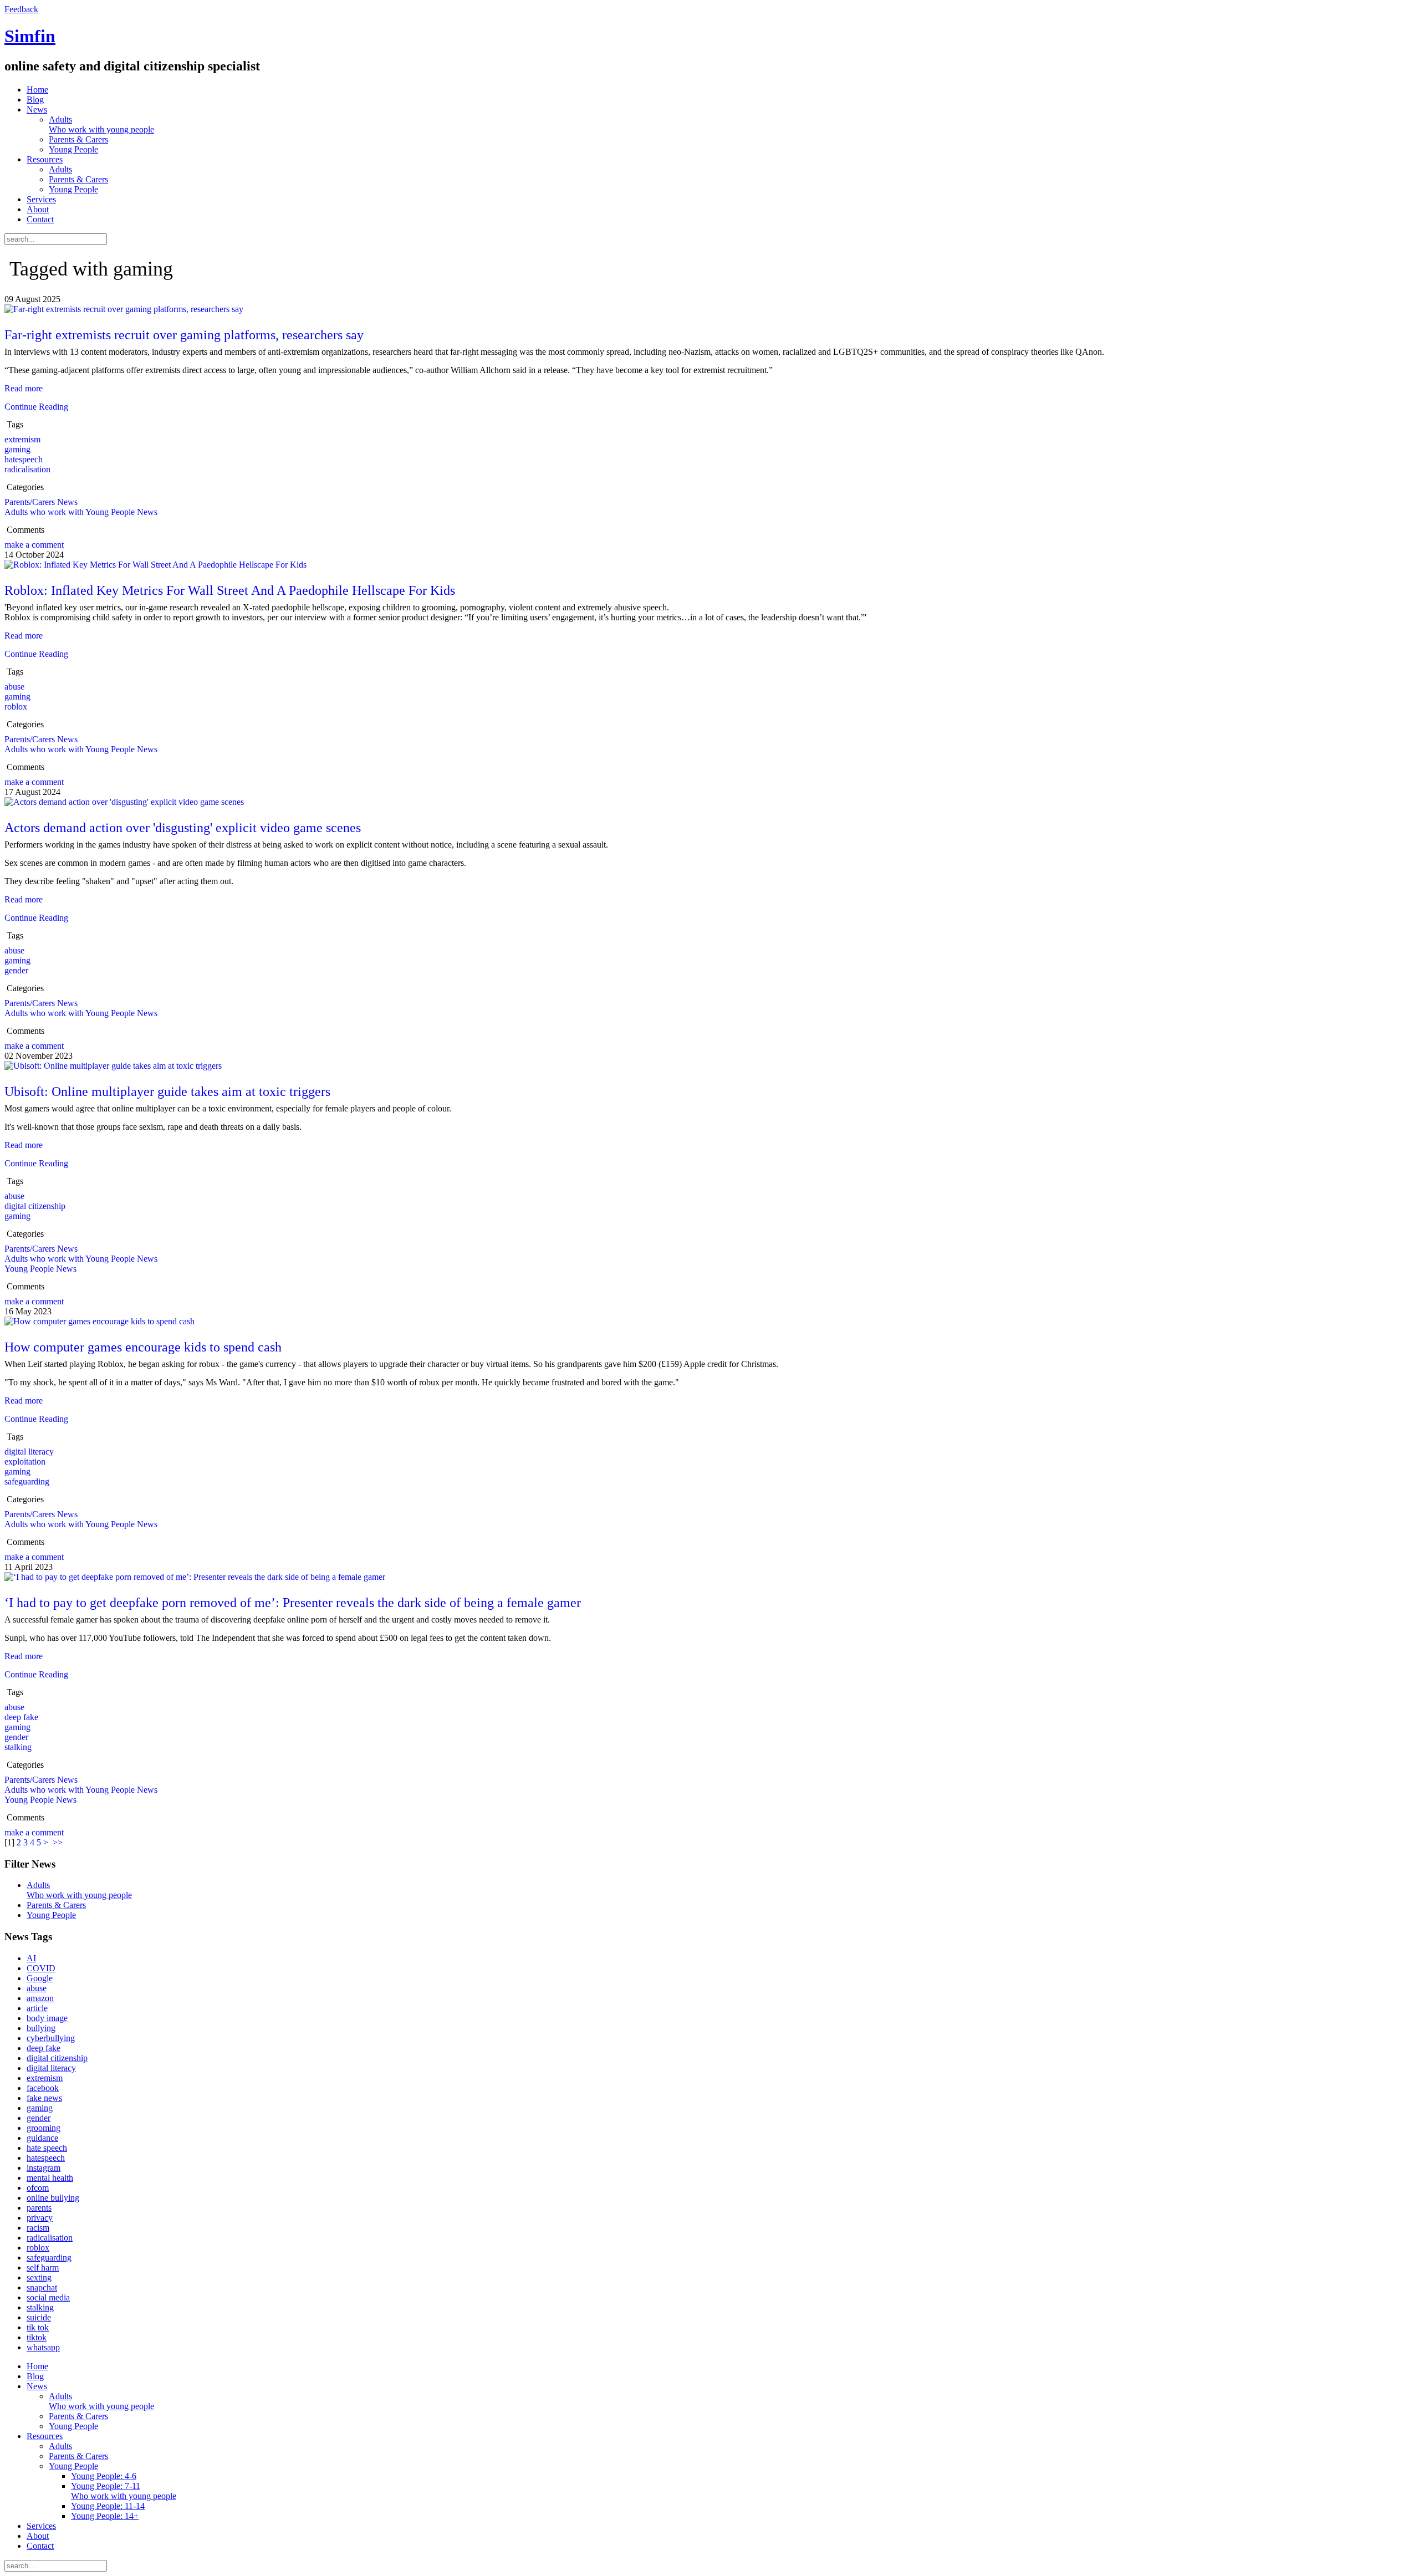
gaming (17, 449)
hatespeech (24, 459)
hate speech (47, 2148)
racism (38, 2228)
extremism (22, 439)
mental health (50, 2178)
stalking (18, 1747)
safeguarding (27, 1481)
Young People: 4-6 (104, 2476)
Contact (40, 219)
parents (39, 2208)
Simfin (30, 36)
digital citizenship (35, 1206)
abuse (14, 687)
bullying (41, 2028)
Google (40, 1978)
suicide (39, 2317)
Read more (24, 388)
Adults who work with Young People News (81, 512)
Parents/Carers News (41, 502)
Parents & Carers (78, 139)
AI (31, 1958)
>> (59, 1842)
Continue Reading (36, 407)
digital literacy (29, 1452)
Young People (73, 149)
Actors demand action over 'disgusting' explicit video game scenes (183, 828)
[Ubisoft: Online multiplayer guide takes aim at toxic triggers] (113, 1066)
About (38, 209)
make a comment (34, 545)
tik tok (38, 2327)
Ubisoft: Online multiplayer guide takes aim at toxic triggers (167, 1091)
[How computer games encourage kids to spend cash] (99, 1321)
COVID (41, 1968)
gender (16, 970)
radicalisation (27, 469)
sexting (39, 2277)
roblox (16, 707)
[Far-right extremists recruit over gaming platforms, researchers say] (124, 309)
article (37, 2008)
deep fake (21, 1717)
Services (41, 199)
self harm (43, 2268)
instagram (44, 2168)
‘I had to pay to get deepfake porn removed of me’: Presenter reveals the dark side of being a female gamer (293, 1603)
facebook (43, 2088)
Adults (101, 124)
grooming (44, 2128)
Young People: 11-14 (108, 2506)
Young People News (40, 1269)
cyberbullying (51, 2038)
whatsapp (43, 2347)
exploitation (25, 1462)
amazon (40, 1998)
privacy (40, 2218)
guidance (42, 2138)
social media (48, 2297)
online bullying (53, 2198)
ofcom (38, 2188)
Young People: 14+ (105, 2516)
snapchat (42, 2287)
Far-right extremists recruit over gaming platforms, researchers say (184, 335)
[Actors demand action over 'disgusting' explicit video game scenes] (124, 802)
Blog (35, 100)
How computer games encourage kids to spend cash (143, 1347)
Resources (45, 159)
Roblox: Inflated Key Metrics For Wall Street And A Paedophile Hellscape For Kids (230, 590)
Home (37, 90)
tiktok (37, 2337)
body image (47, 2018)
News (37, 109)
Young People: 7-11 (124, 2491)
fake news (44, 2098)
